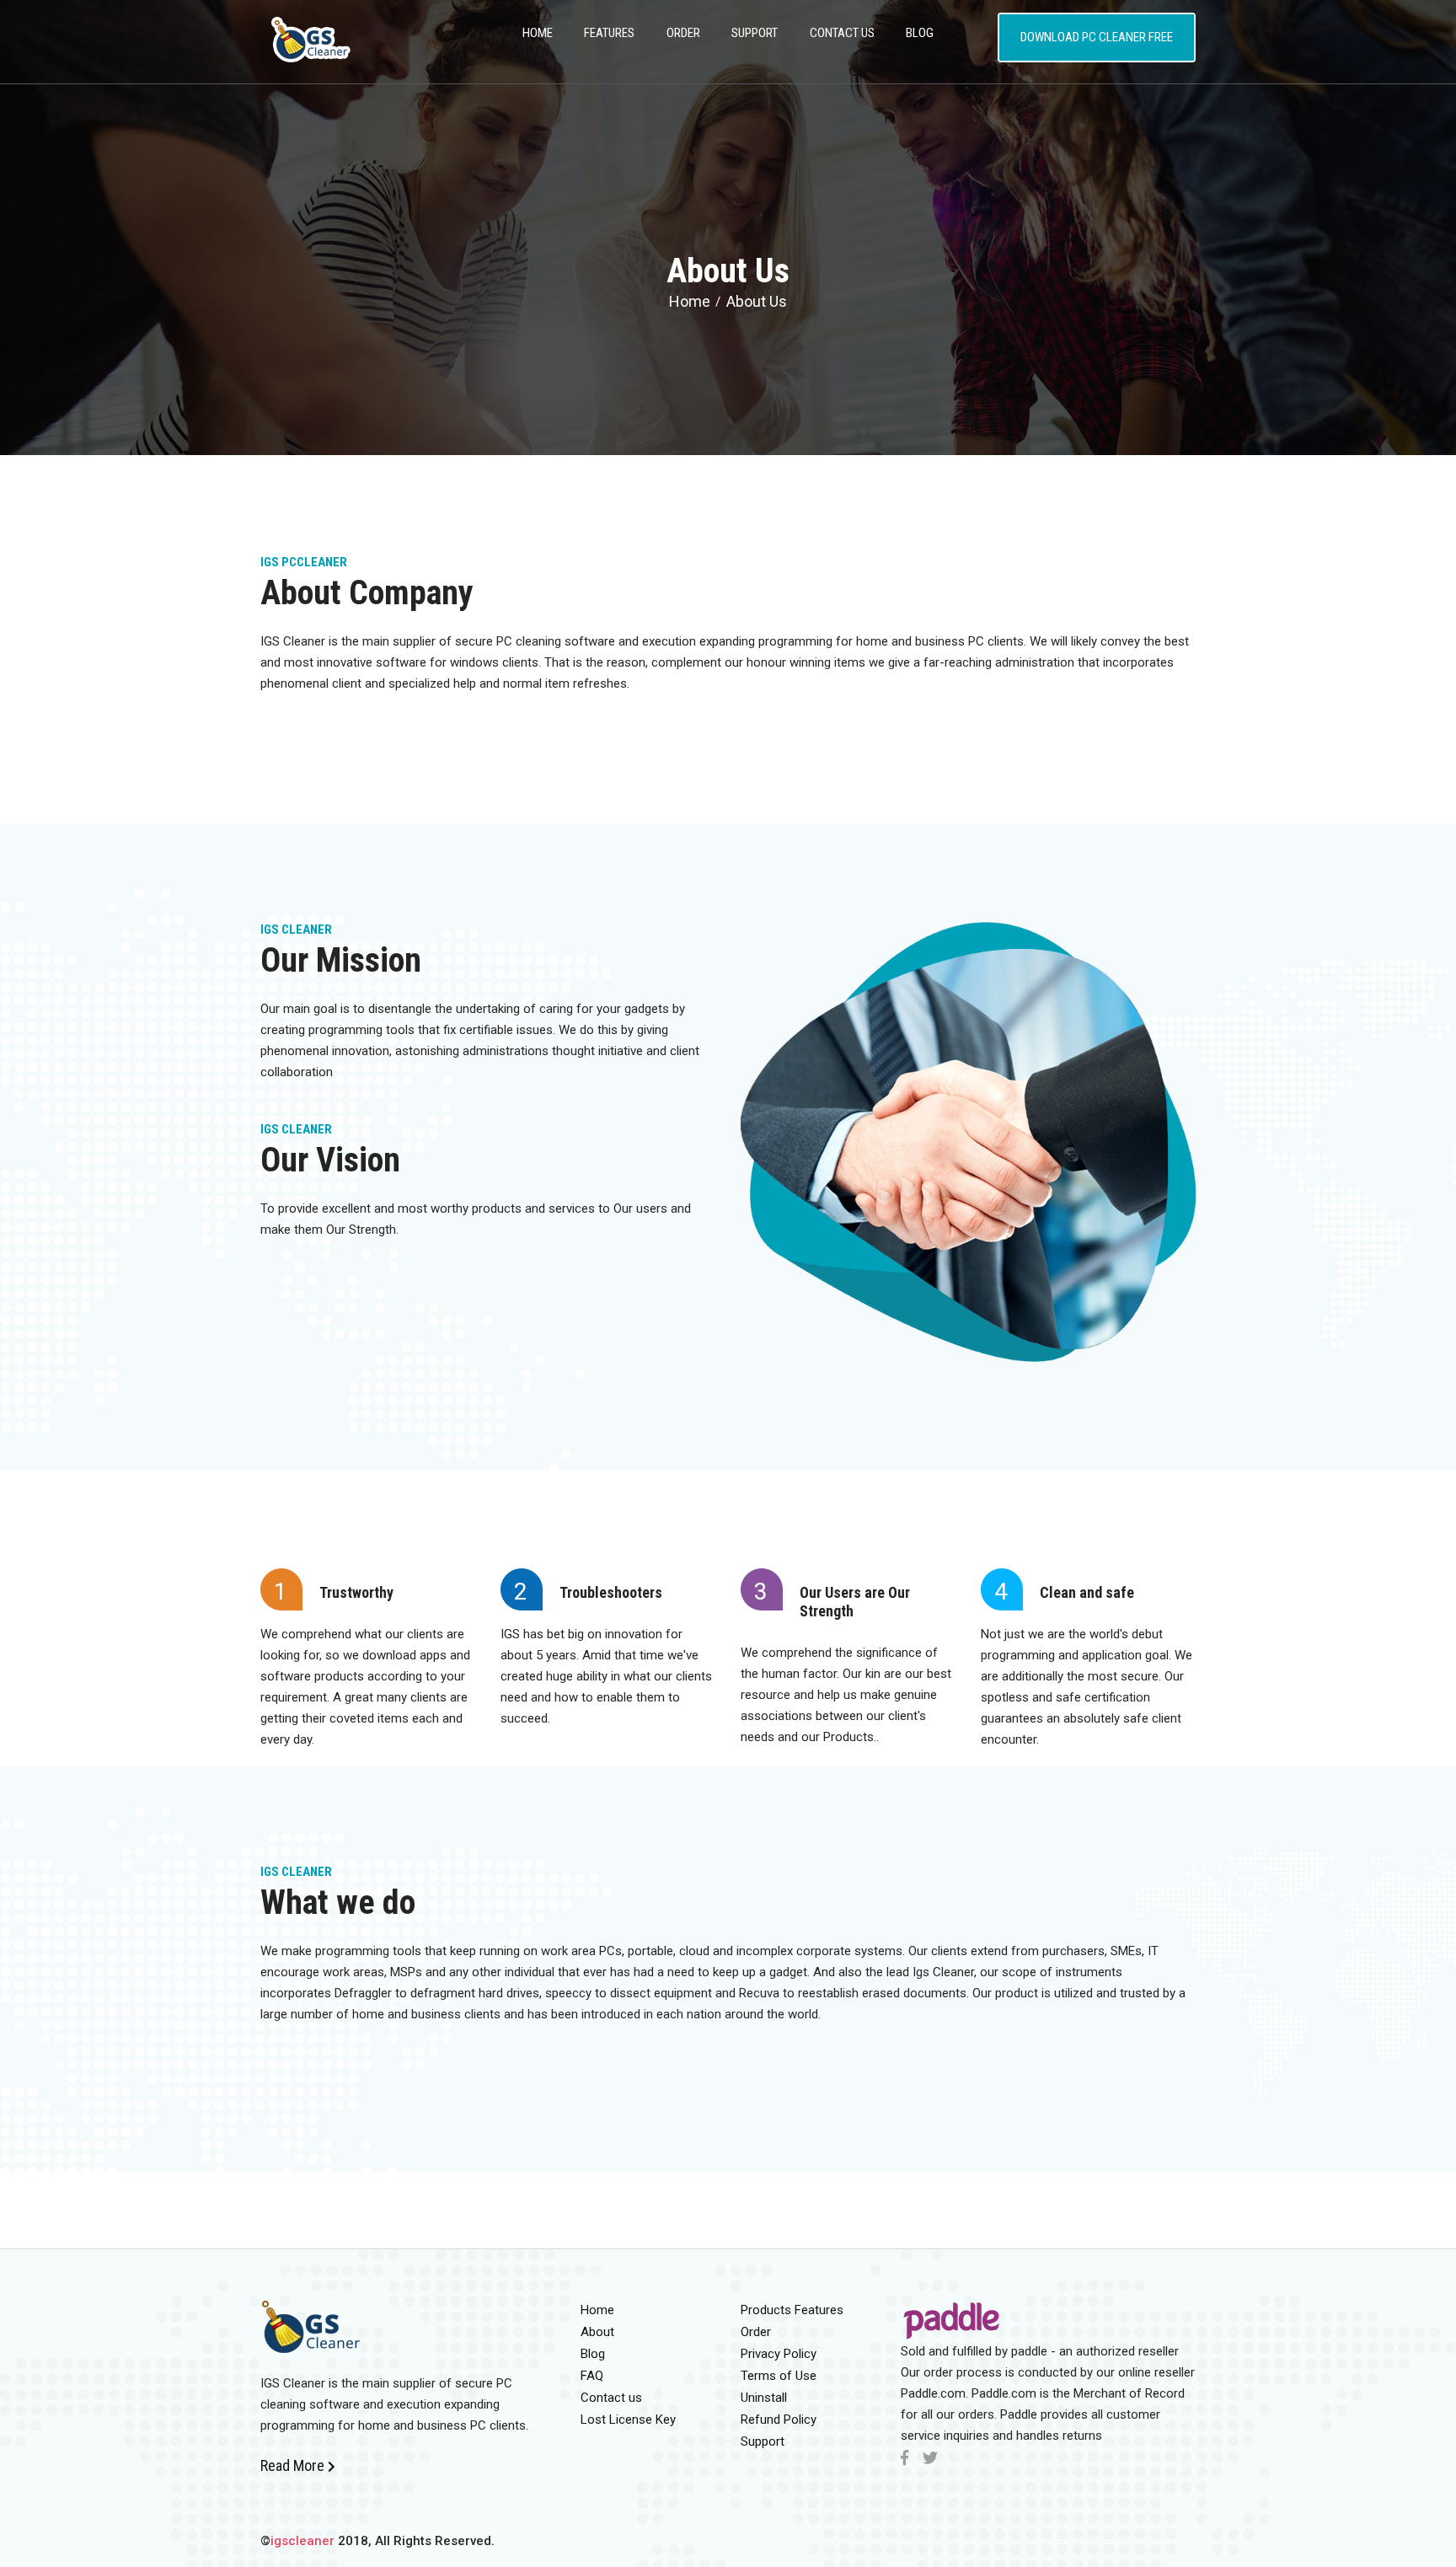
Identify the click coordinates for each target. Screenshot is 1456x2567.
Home (690, 301)
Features (609, 33)
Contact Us (842, 33)
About (597, 2332)
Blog (920, 33)
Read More (294, 2465)
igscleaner (302, 2541)
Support (755, 33)
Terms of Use (779, 2376)
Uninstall (764, 2398)
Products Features (792, 2310)
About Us (757, 301)
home (538, 33)
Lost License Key (628, 2420)
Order (683, 33)
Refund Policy (779, 2420)
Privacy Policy (779, 2354)
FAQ (592, 2376)
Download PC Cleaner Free (1097, 37)
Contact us (611, 2398)
